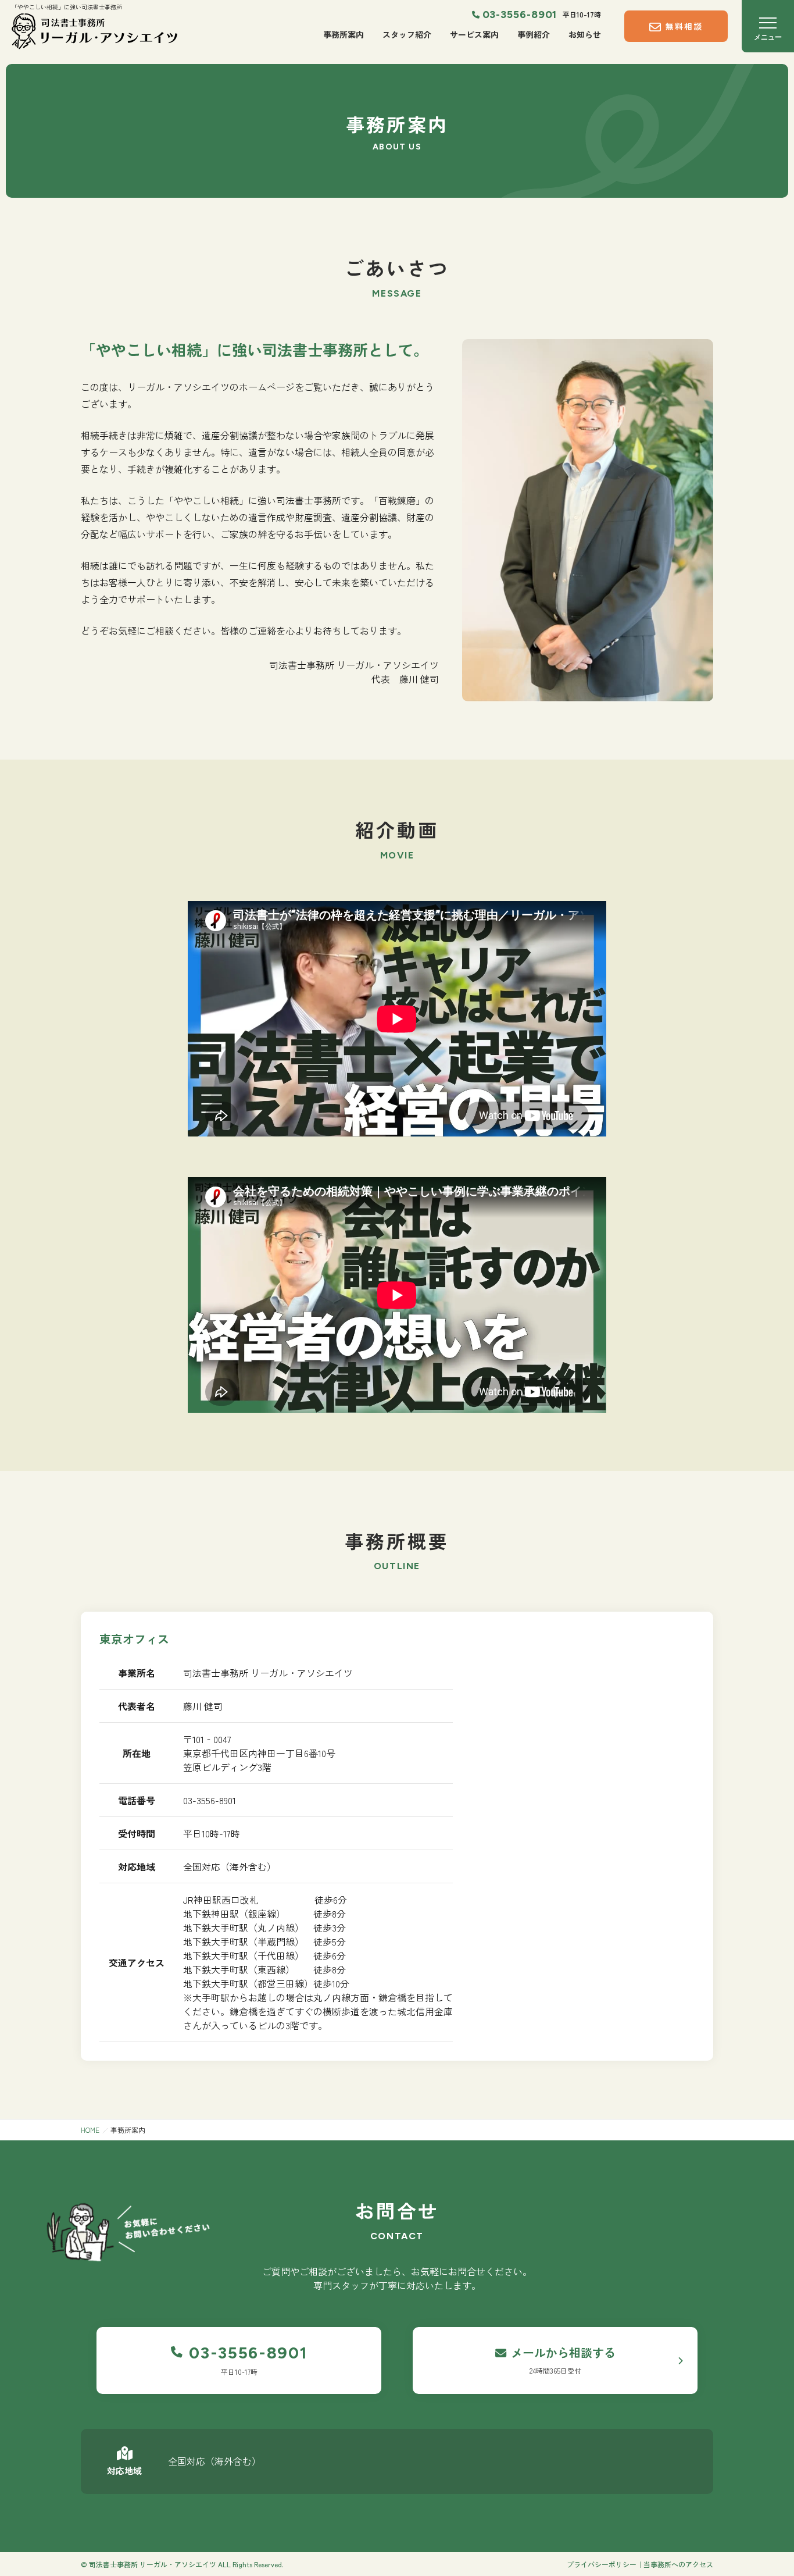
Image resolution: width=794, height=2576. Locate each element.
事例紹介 (534, 34)
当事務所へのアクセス (678, 2564)
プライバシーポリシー (602, 2564)
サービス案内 (474, 34)
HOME (90, 2130)
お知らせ (585, 34)
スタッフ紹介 (407, 34)
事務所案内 (344, 34)
